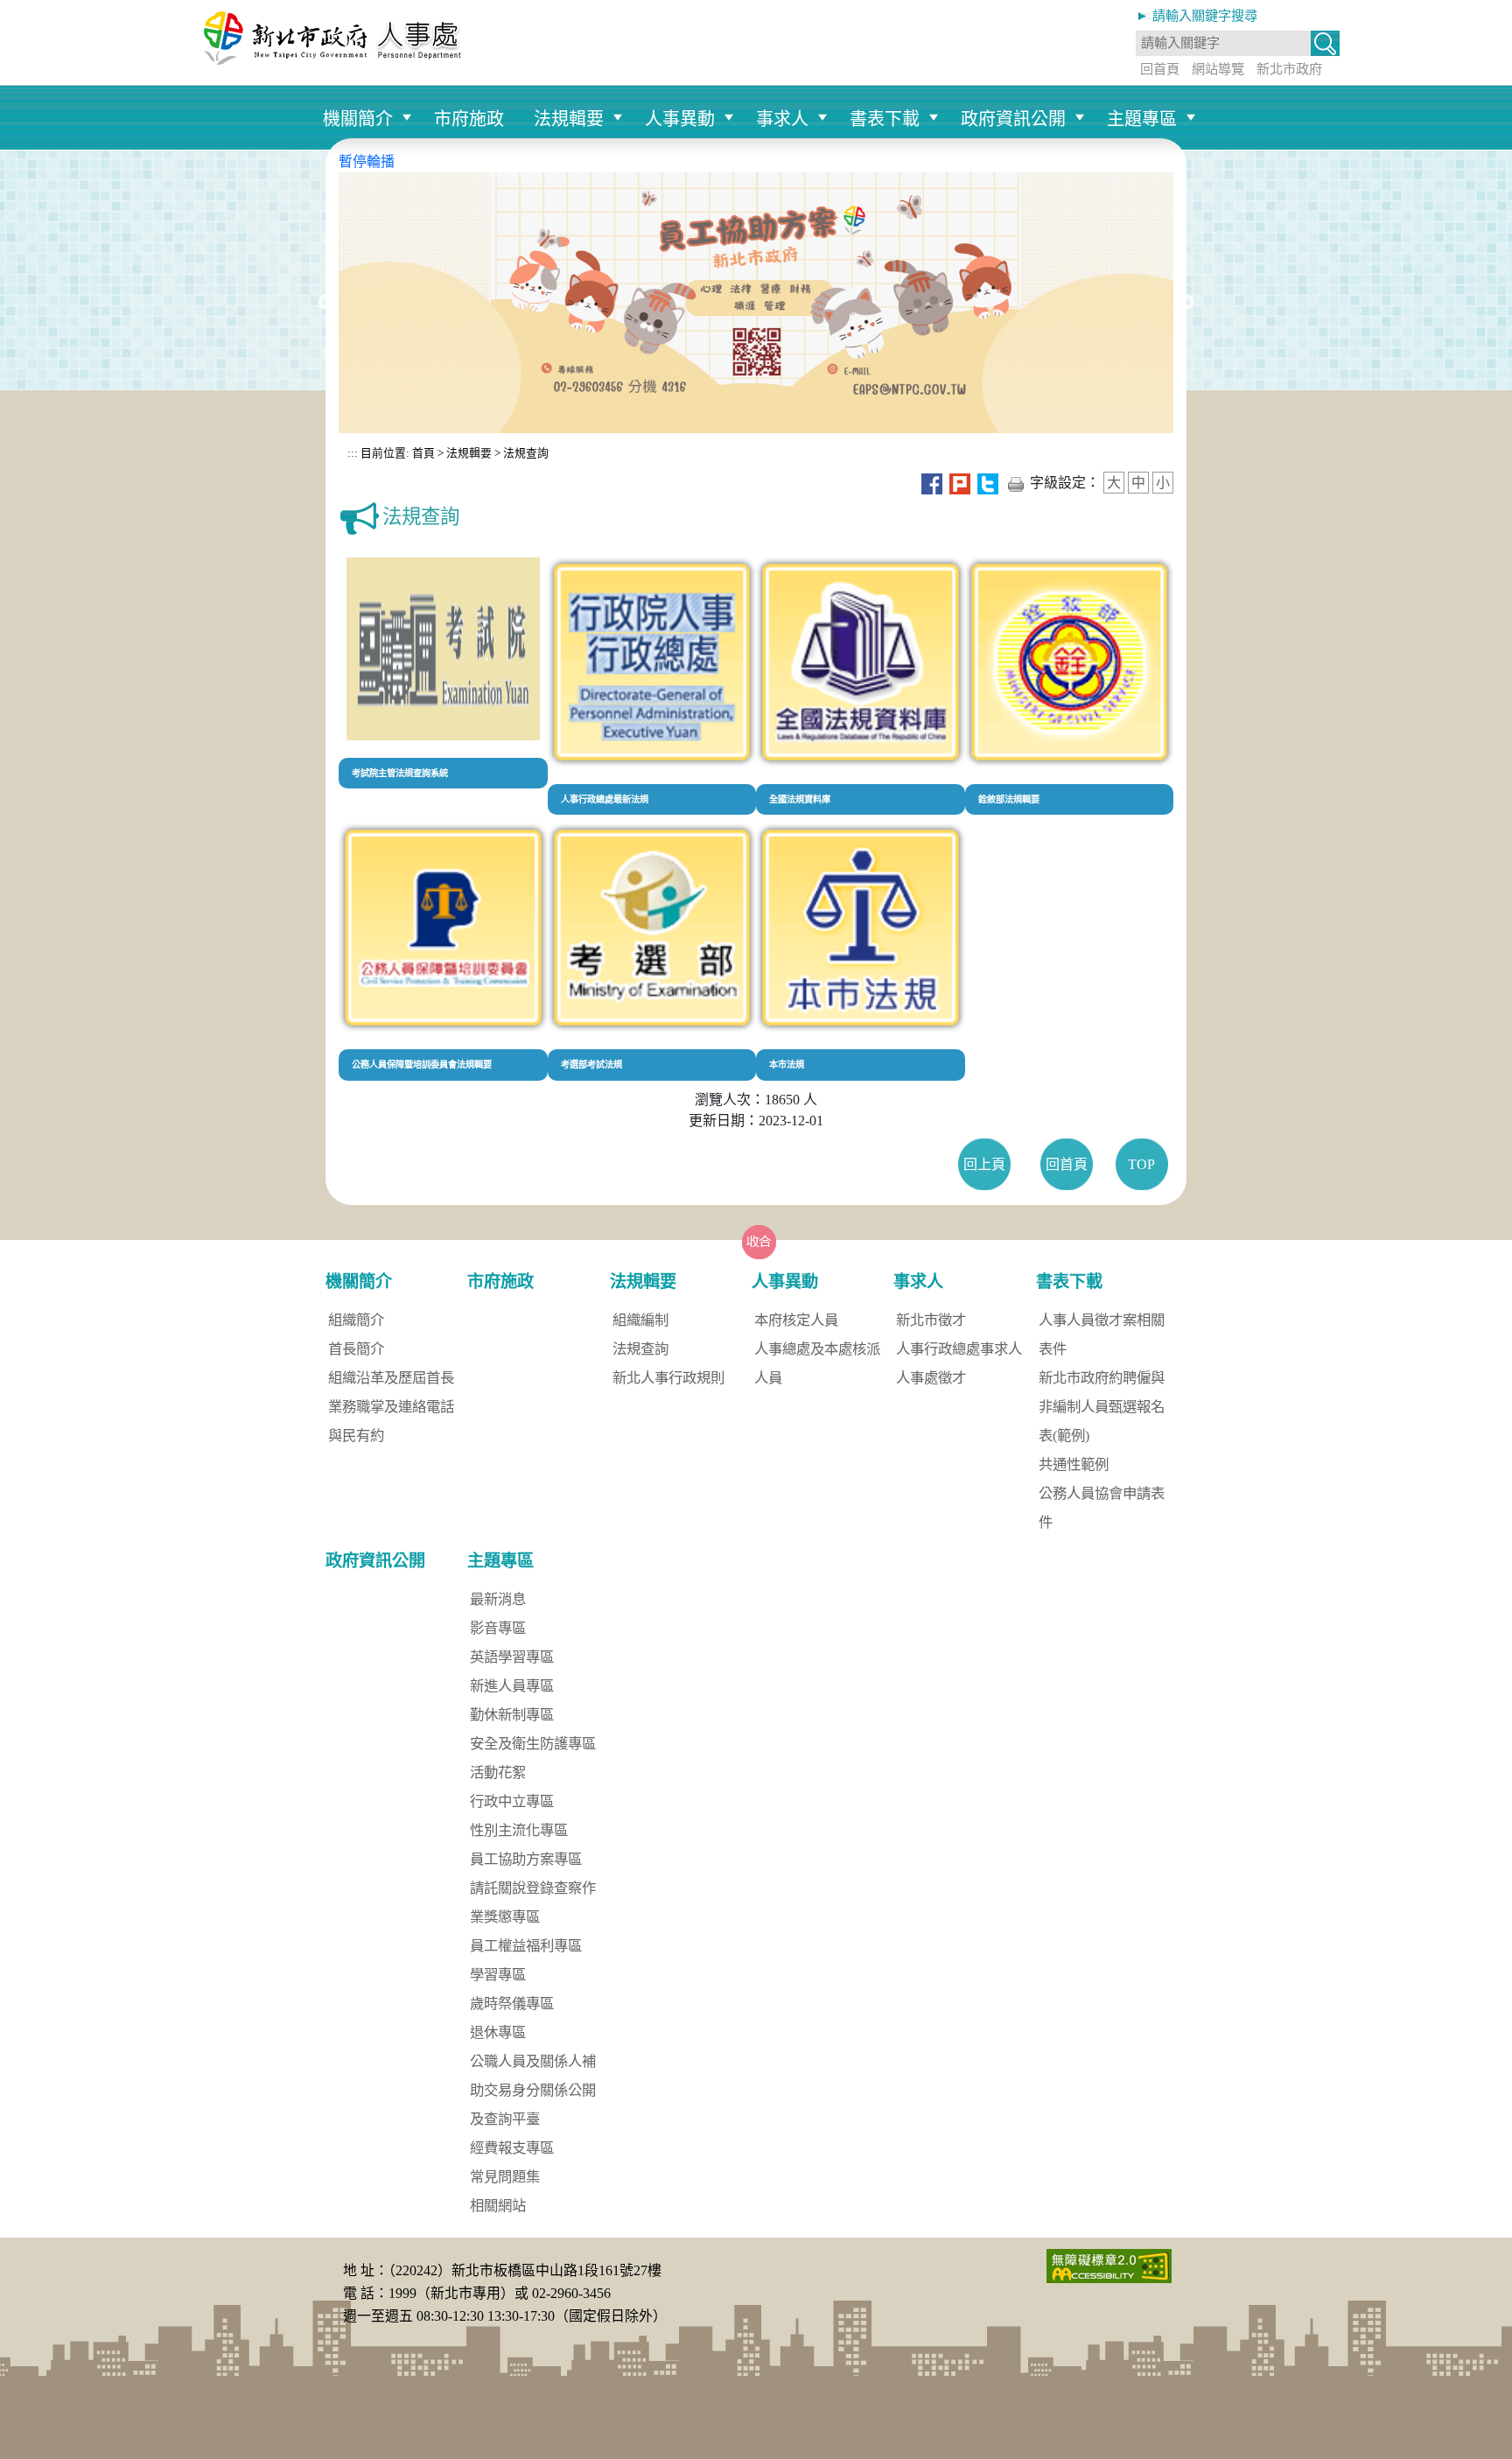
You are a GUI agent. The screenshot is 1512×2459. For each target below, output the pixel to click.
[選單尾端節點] (1206, 94)
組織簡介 (356, 1320)
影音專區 (498, 1628)
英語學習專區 (512, 1657)
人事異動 (680, 119)
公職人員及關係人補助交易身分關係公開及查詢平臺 (533, 2090)
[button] (1325, 45)
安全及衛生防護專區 (533, 1744)
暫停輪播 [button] (367, 161)
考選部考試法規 (591, 1065)
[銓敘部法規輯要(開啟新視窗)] (1070, 660)
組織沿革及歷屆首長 (391, 1378)
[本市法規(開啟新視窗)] (861, 926)
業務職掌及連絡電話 (391, 1407)
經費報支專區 (512, 2148)
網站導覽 (1218, 69)
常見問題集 (505, 2177)
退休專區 (498, 2032)
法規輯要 (569, 119)
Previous (325, 303)
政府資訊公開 (1013, 119)
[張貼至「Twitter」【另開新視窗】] (988, 483)
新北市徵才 (931, 1320)
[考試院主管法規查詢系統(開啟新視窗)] (443, 647)
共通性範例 (1074, 1464)
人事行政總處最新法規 (605, 799)
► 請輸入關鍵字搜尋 (1197, 15)
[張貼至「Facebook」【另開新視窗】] (932, 483)
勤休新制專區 (512, 1715)
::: (353, 453)
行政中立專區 (512, 1801)
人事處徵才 (931, 1378)
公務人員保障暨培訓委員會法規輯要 (422, 1065)
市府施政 (469, 119)
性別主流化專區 (519, 1830)
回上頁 (984, 1164)
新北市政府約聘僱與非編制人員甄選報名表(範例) (1102, 1407)
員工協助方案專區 (526, 1859)
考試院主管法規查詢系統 (400, 773)
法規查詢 (526, 453)
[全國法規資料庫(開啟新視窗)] (861, 660)
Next (1186, 303)
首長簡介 (356, 1349)
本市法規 (787, 1065)
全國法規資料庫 (800, 799)
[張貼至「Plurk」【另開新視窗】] (960, 483)
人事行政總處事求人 (959, 1349)
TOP (1141, 1164)
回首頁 (1160, 69)
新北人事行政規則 (668, 1378)
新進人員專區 (512, 1686)
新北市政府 (1289, 69)
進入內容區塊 (42, 10)
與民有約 (356, 1436)
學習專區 (498, 1975)
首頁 (422, 453)
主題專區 (1142, 119)
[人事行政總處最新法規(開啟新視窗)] (652, 660)
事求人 (782, 119)
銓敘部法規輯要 (1009, 799)
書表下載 (885, 119)
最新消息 (498, 1599)
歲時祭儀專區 (512, 2004)
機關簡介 (358, 119)
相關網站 (498, 2206)
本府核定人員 (796, 1320)
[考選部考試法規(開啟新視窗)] (652, 926)
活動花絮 (498, 1772)
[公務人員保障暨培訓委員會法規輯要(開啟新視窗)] (443, 926)
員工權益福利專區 (526, 1946)
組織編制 (640, 1320)
